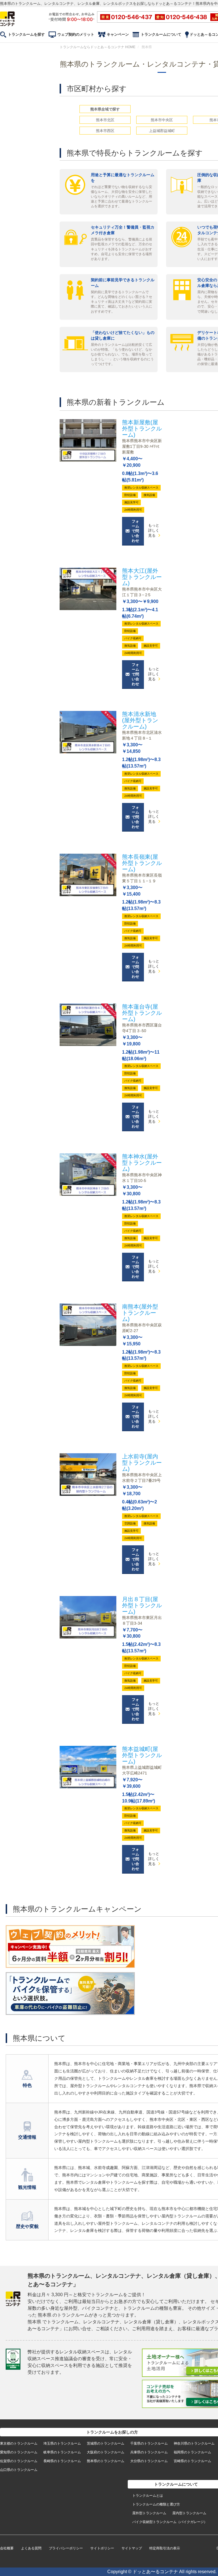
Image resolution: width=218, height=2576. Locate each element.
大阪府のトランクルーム (106, 2452)
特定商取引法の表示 (165, 2548)
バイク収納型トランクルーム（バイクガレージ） (170, 2522)
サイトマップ (132, 2548)
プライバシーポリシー (66, 2548)
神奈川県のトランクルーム (194, 2443)
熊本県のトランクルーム (106, 2461)
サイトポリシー (102, 2548)
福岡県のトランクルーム (192, 2452)
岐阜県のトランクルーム (62, 2452)
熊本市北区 (105, 120)
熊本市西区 (105, 131)
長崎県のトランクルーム (62, 2461)
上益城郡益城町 (162, 131)
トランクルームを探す (26, 34)
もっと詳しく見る (154, 530)
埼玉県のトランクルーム (62, 2443)
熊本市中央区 (162, 120)
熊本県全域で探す (105, 109)
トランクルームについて (161, 34)
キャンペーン (118, 34)
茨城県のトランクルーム (106, 2443)
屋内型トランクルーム (189, 2513)
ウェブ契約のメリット (76, 34)
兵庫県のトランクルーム (149, 2452)
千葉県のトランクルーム (149, 2443)
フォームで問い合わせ (135, 531)
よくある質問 (31, 2548)
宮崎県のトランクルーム (192, 2461)
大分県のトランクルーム (149, 2461)
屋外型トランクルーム (149, 2513)
